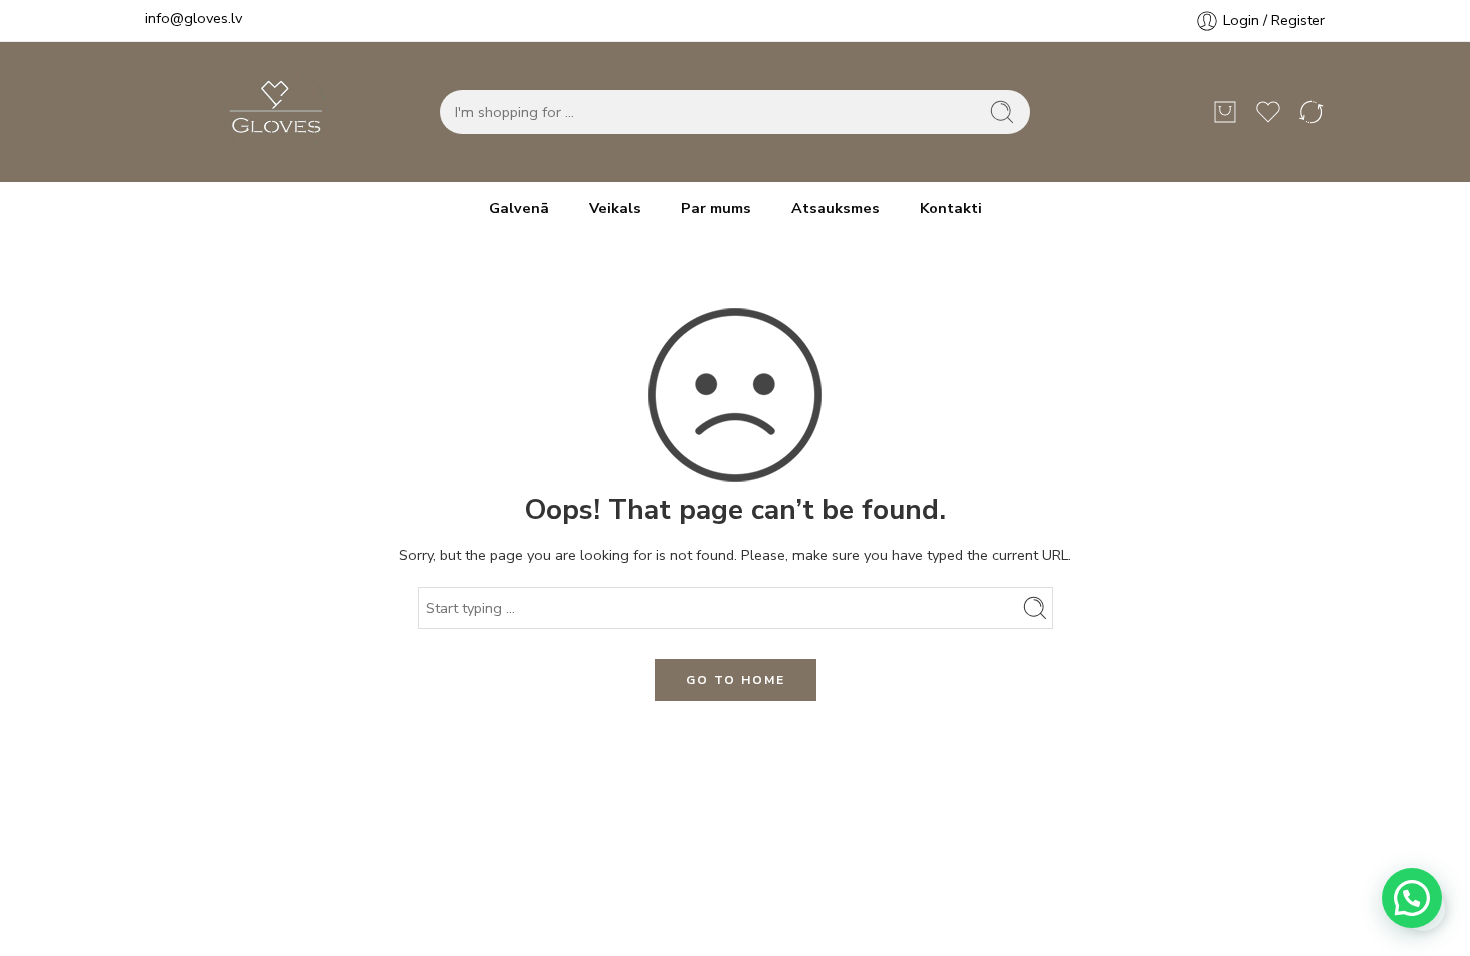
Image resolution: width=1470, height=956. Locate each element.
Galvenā (519, 208)
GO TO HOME (735, 680)
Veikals (615, 208)
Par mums (716, 208)
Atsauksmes (835, 208)
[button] (1412, 898)
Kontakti (951, 208)
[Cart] (1225, 112)
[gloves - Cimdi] (270, 112)
